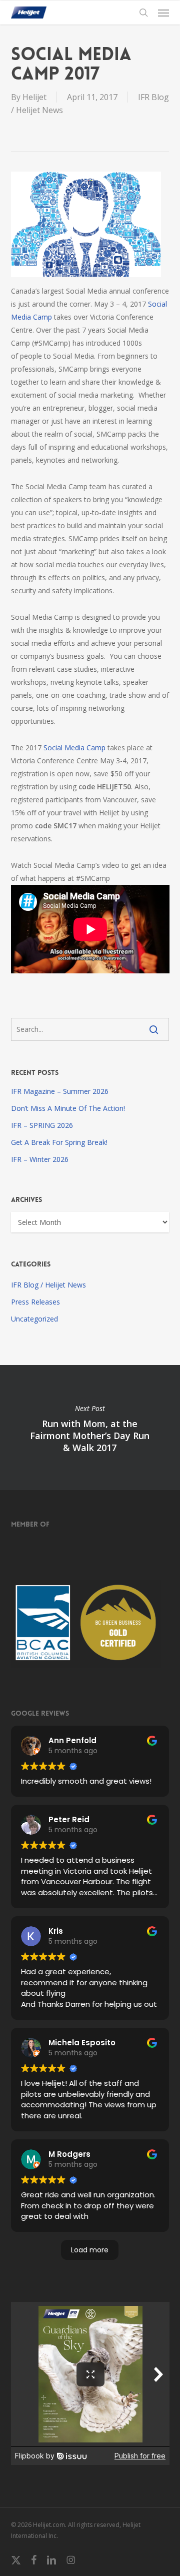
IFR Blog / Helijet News (48, 1285)
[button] (163, 13)
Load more (90, 2250)
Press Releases (35, 1302)
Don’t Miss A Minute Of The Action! (68, 1108)
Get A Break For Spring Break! (59, 1142)
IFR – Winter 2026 (40, 1159)
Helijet (34, 97)
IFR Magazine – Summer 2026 (60, 1091)
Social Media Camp (74, 748)
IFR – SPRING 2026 (42, 1125)
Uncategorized (34, 1319)
